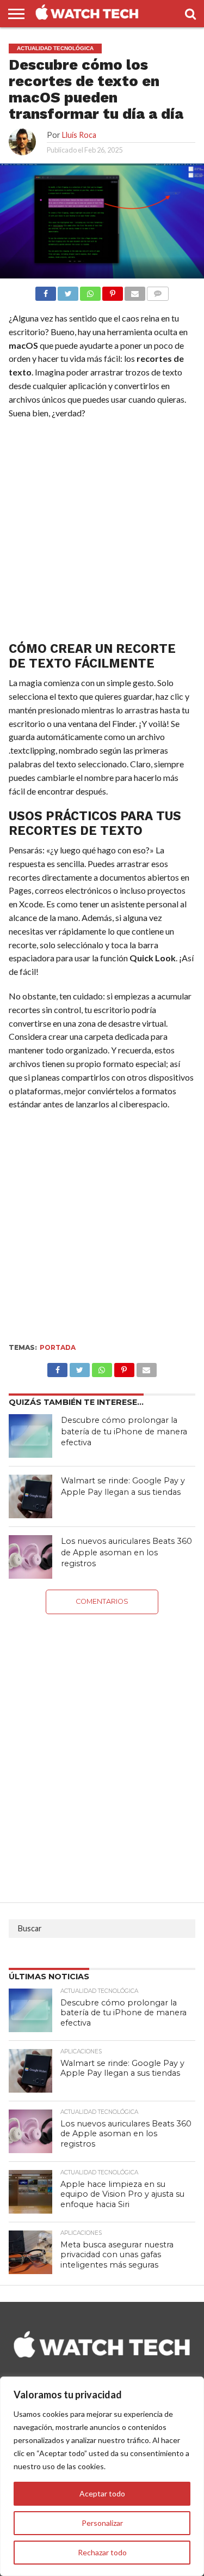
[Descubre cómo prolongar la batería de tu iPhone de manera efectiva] (30, 1436)
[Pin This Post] (124, 1367)
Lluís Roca (79, 135)
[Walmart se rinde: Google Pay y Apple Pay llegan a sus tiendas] (30, 1496)
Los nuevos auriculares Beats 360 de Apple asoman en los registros (126, 1552)
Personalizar (102, 2523)
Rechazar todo (102, 2552)
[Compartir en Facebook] (46, 291)
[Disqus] (102, 1750)
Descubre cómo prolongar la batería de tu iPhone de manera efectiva (124, 1431)
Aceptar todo (102, 2493)
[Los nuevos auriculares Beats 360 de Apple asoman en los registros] (30, 1557)
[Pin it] (113, 291)
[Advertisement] (102, 533)
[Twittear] (68, 291)
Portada (58, 1347)
